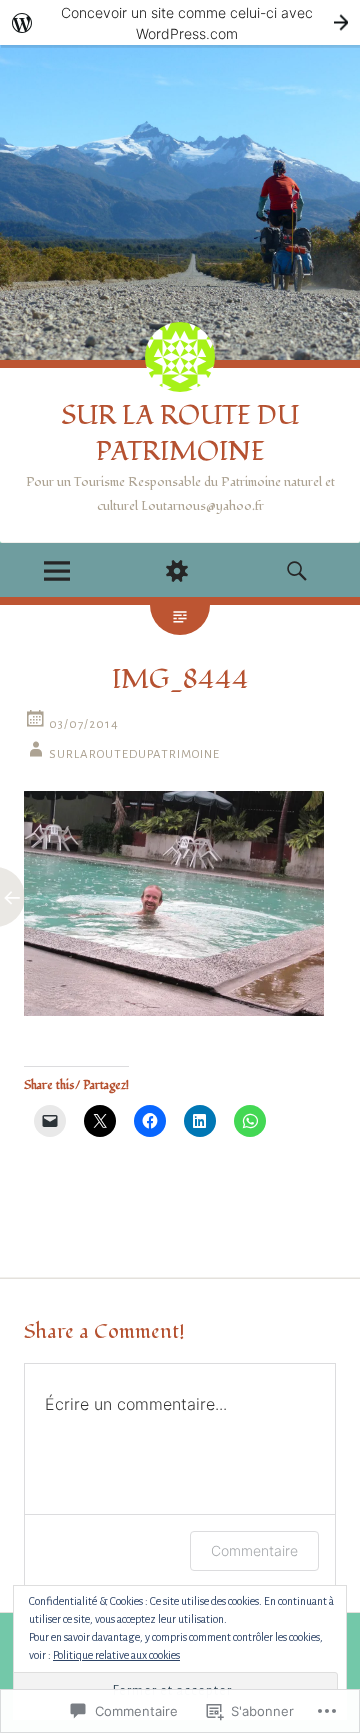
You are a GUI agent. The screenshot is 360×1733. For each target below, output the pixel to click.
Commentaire (254, 1550)
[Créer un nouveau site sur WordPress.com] (180, 22)
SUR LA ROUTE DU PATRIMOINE (180, 434)
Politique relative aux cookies (116, 1655)
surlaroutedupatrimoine (134, 754)
